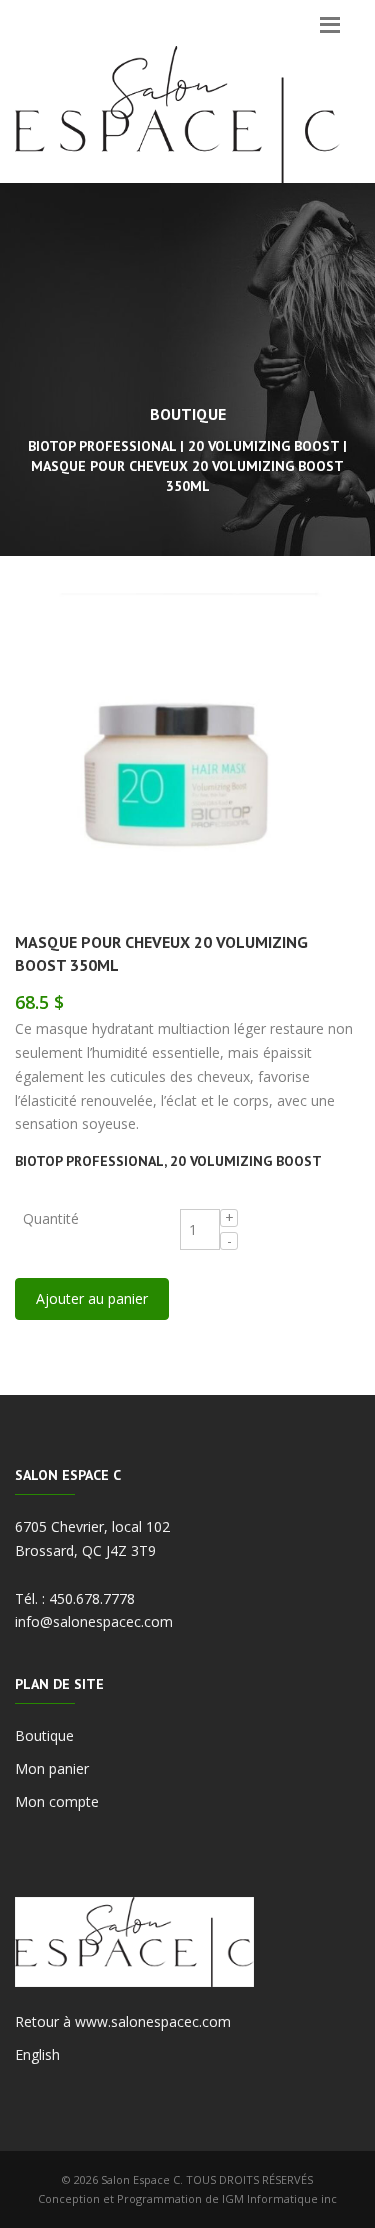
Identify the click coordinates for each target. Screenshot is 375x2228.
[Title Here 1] (187, 756)
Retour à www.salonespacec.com (123, 2021)
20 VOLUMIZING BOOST (246, 1161)
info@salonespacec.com (94, 1621)
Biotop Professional (89, 1161)
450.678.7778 (92, 1598)
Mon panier (52, 1768)
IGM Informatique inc (279, 2198)
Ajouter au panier (92, 1298)
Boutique (44, 1735)
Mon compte (57, 1801)
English (37, 2054)
